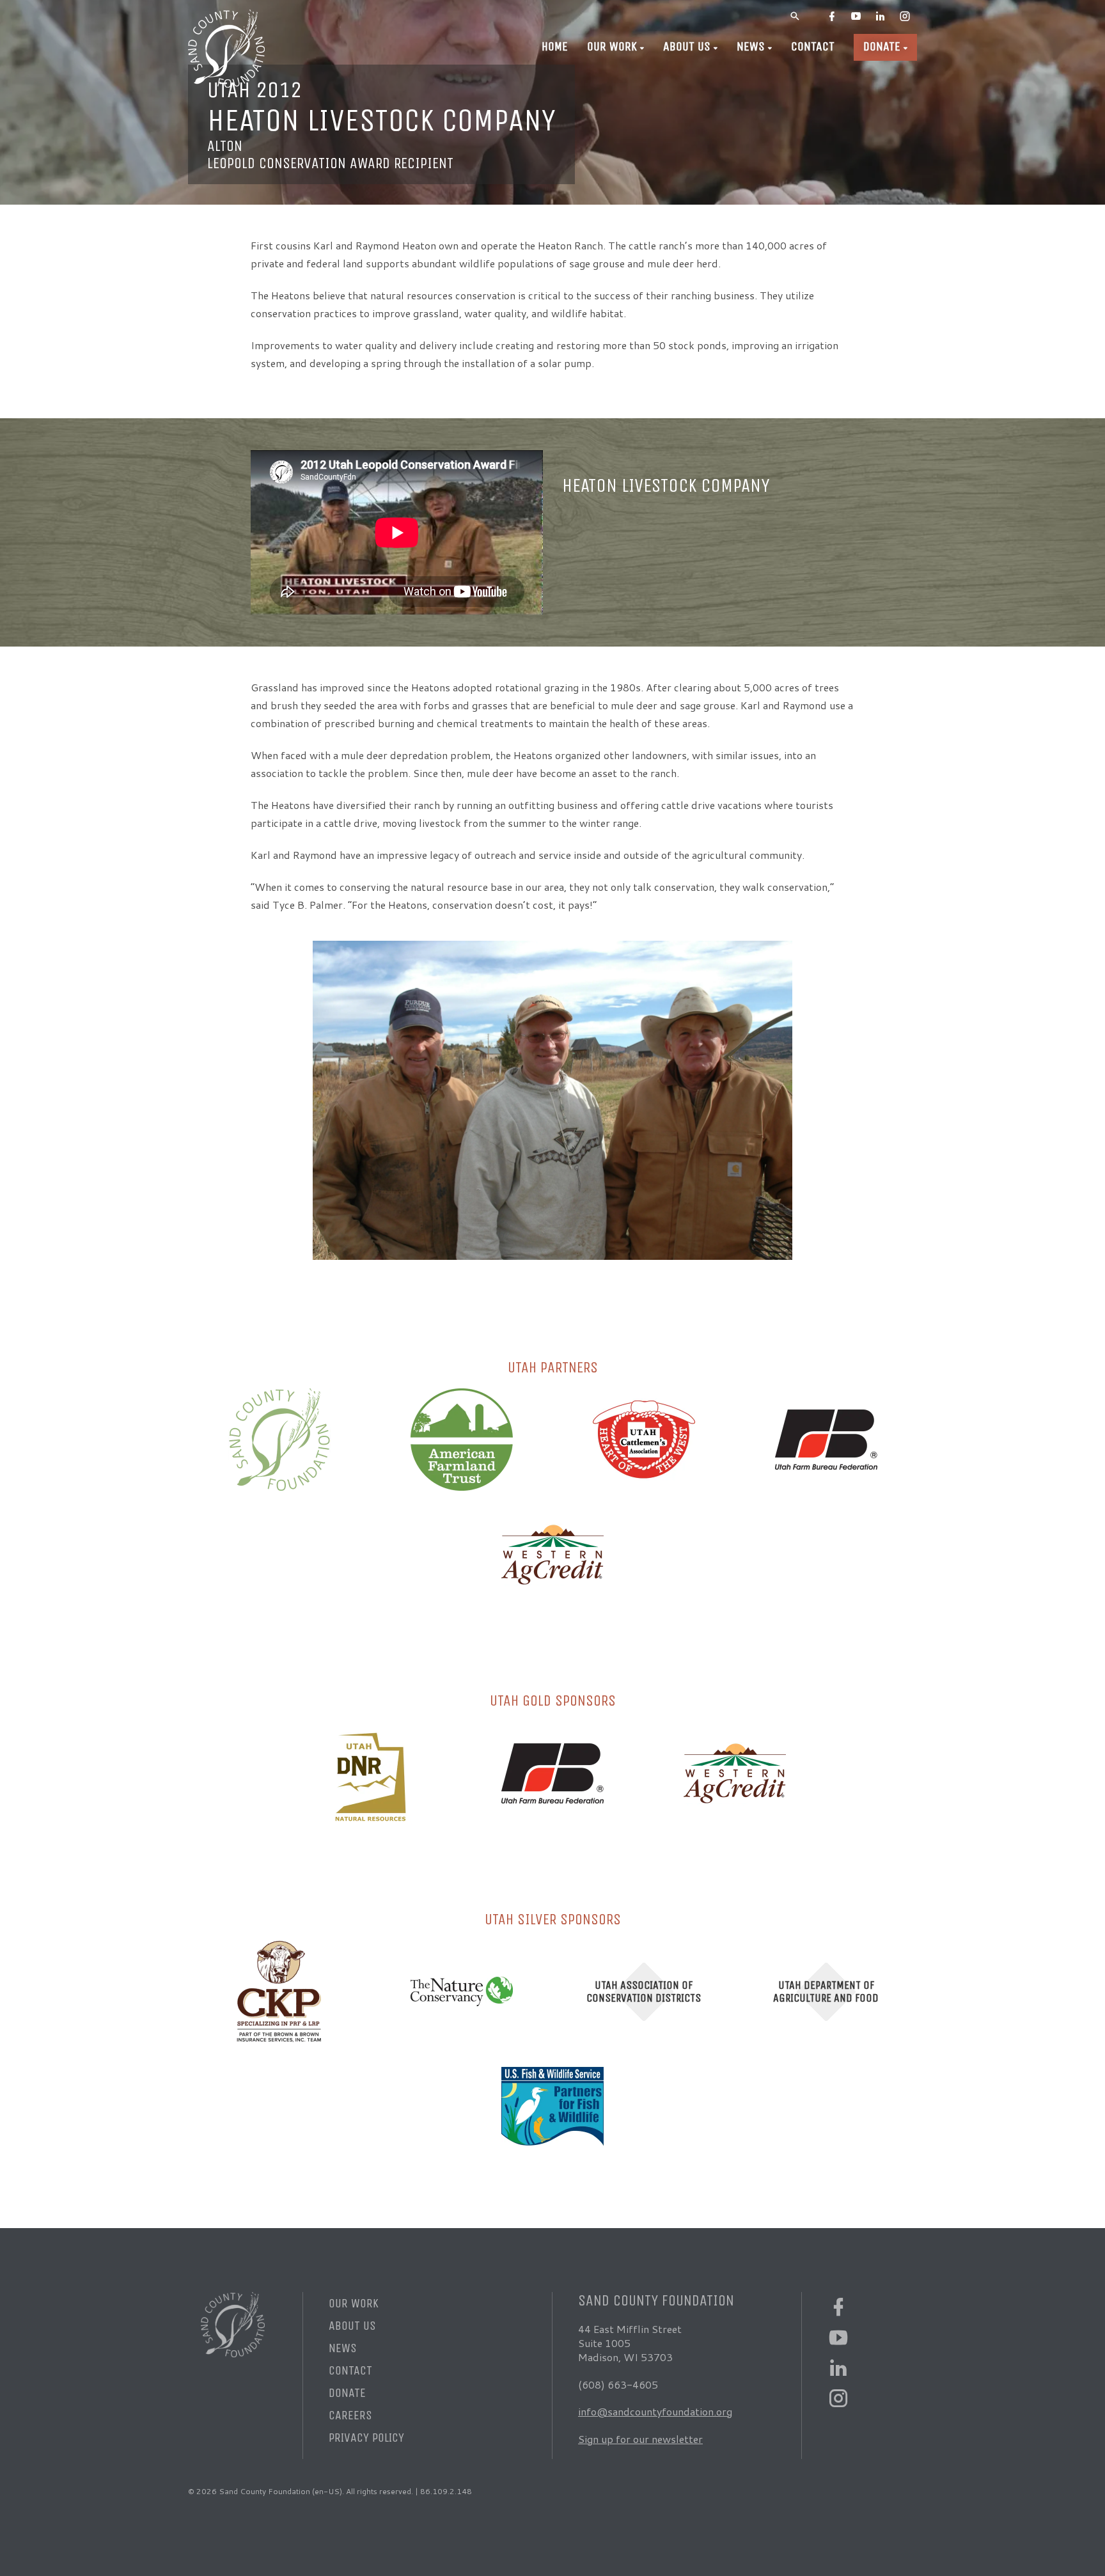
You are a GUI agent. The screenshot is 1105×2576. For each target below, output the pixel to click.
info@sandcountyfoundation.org (655, 2411)
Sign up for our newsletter (640, 2439)
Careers (350, 2415)
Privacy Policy (366, 2438)
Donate (882, 46)
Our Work (612, 46)
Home (555, 46)
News (751, 46)
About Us (687, 46)
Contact (813, 46)
